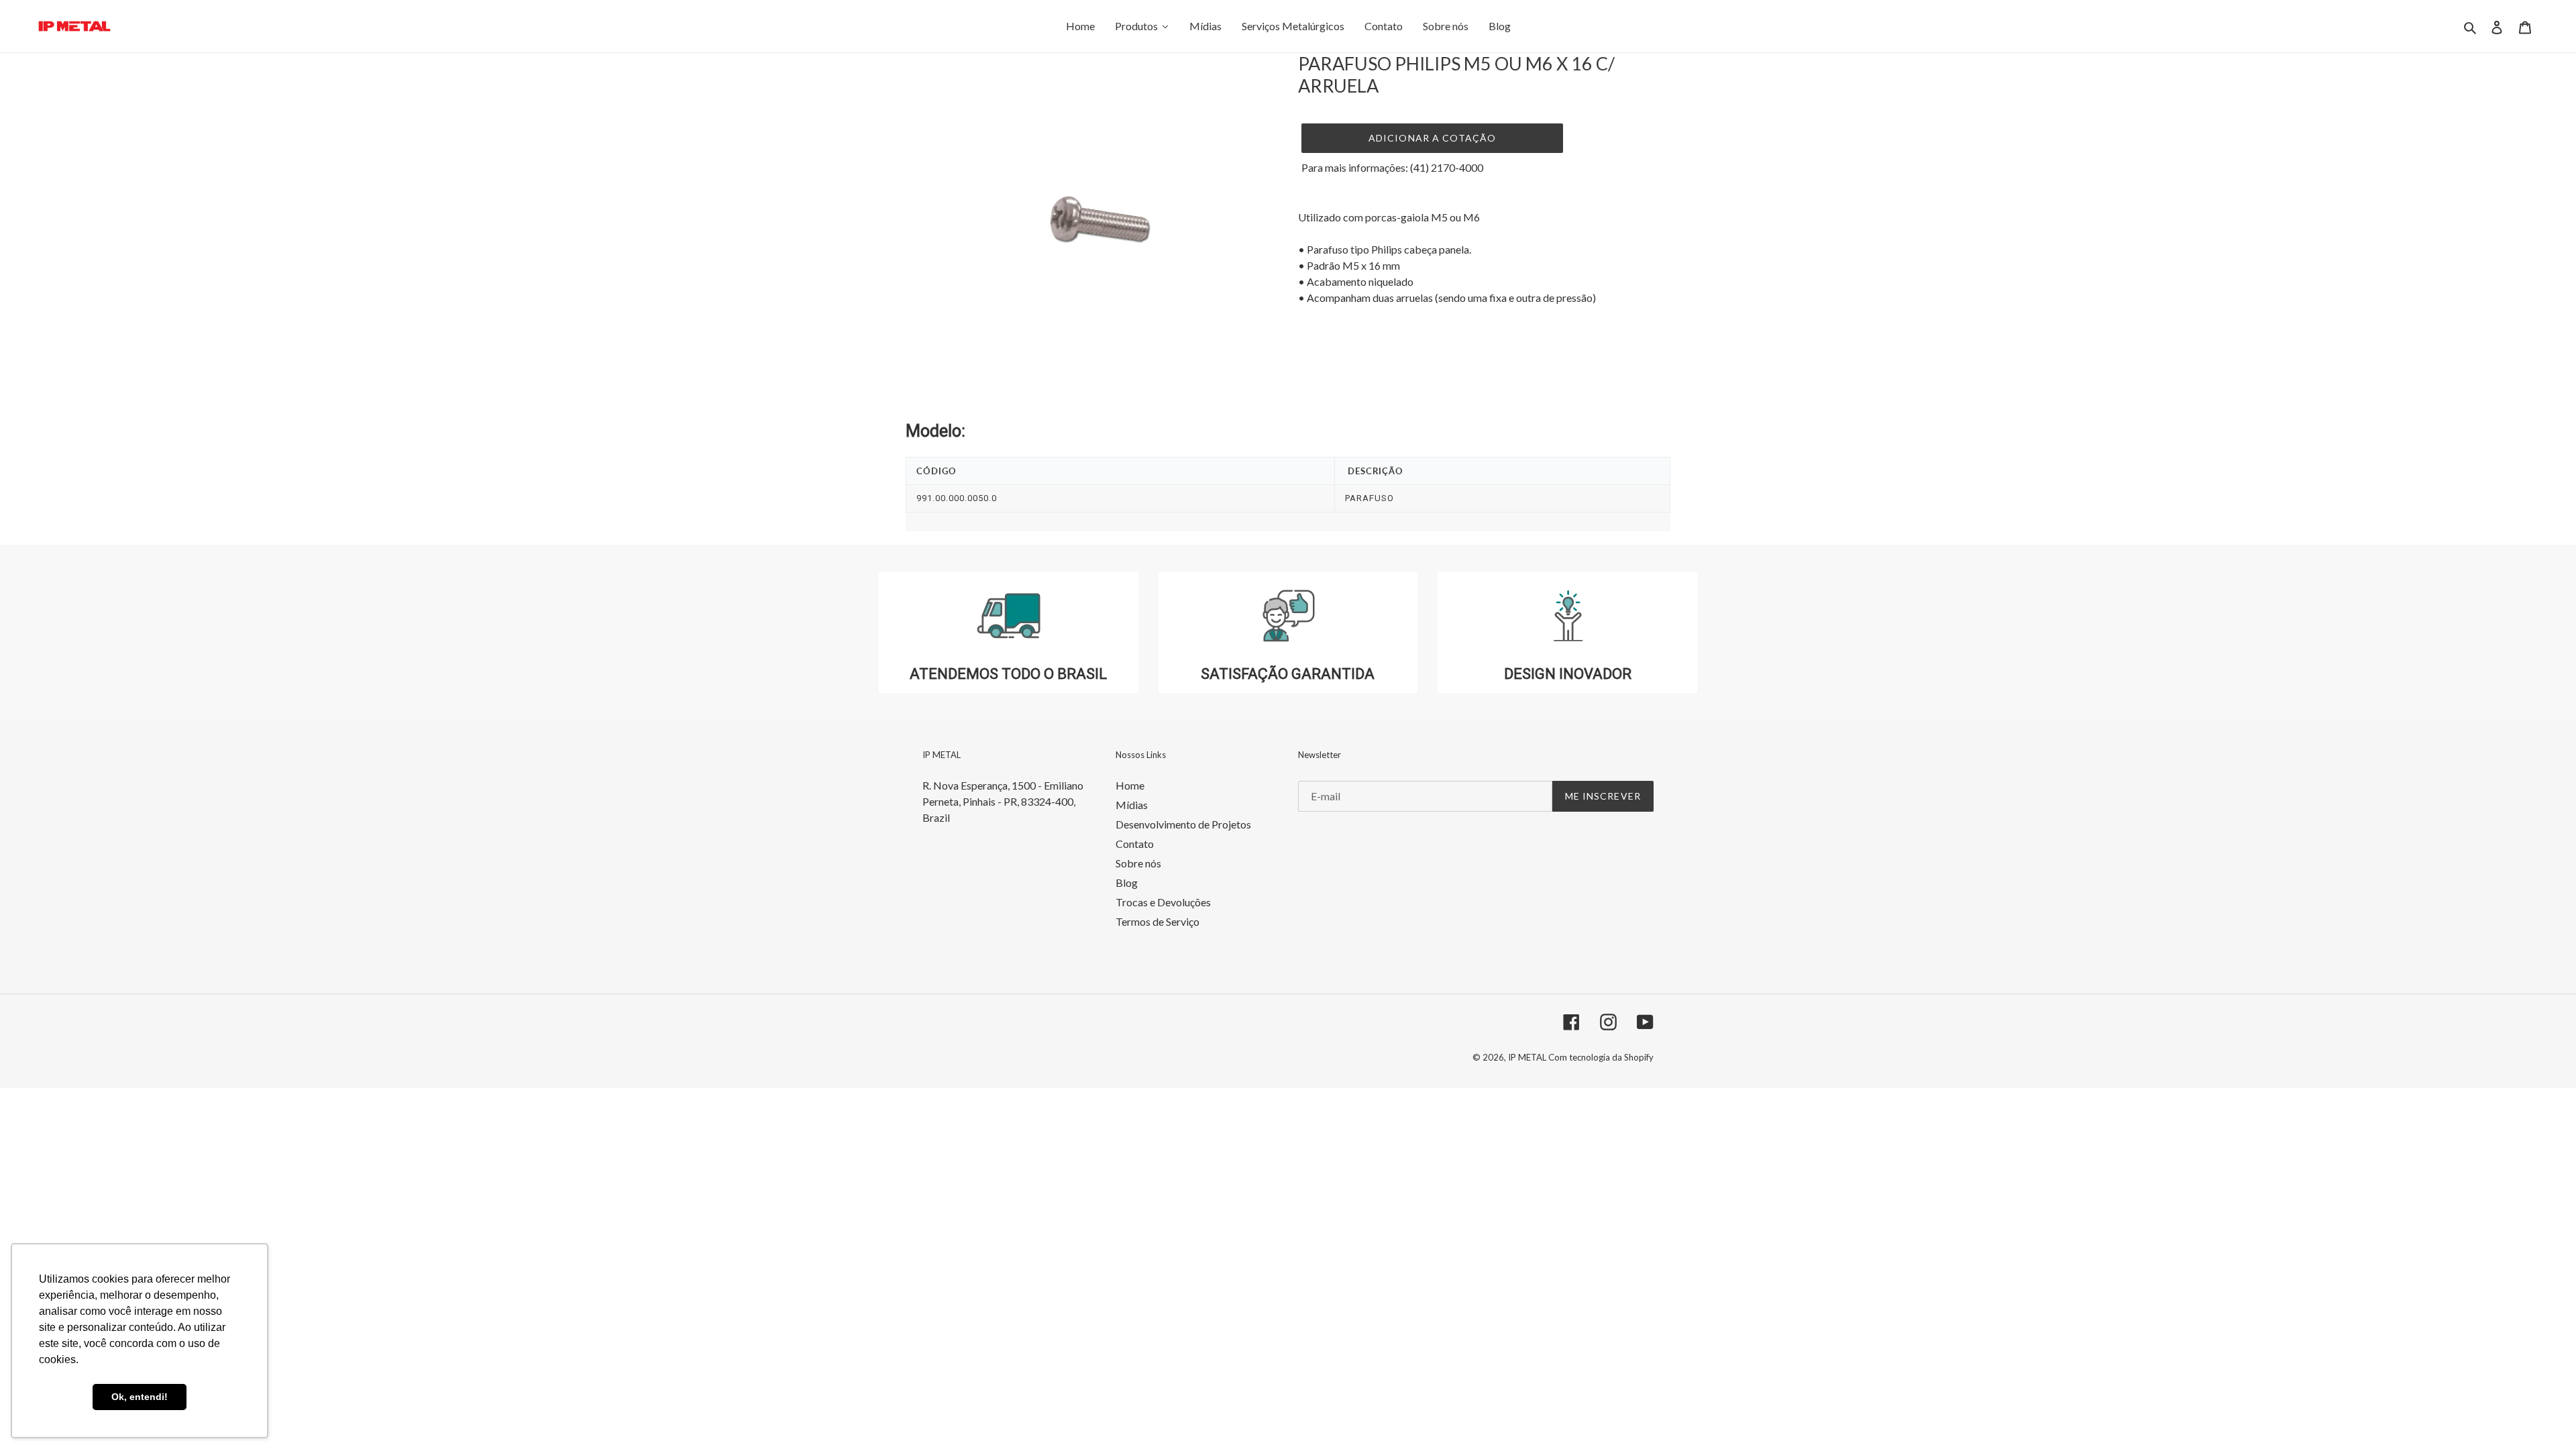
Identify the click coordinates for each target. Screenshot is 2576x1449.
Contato (1135, 844)
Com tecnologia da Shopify (1601, 1057)
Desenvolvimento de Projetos (1183, 824)
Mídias (1132, 805)
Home (1130, 785)
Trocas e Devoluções (1163, 902)
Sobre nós (1138, 863)
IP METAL (1528, 1057)
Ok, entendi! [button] (140, 1397)
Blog (1127, 882)
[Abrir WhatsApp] (2542, 1415)
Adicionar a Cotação (1432, 138)
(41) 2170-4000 (1447, 167)
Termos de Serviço (1158, 921)
